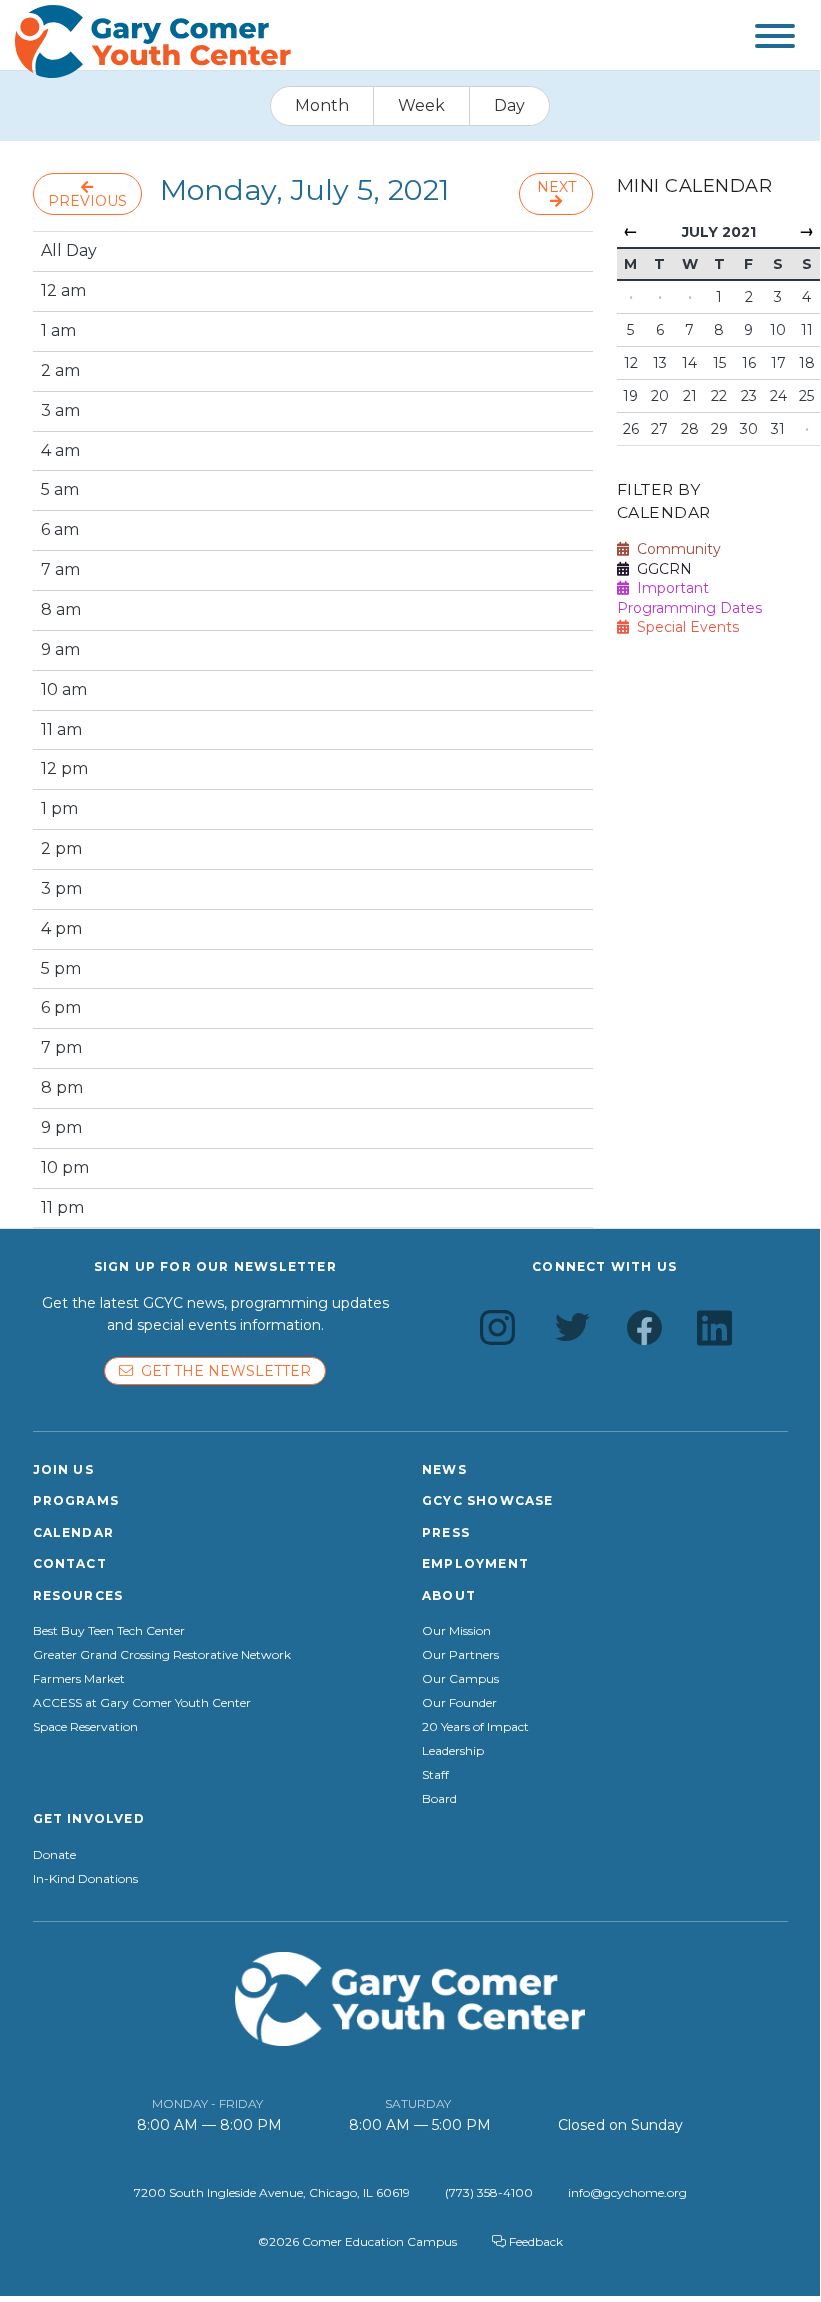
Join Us (63, 1469)
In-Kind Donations (85, 1879)
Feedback (534, 2241)
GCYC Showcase (488, 1500)
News (444, 1469)
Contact (70, 1563)
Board (439, 1799)
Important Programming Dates (689, 598)
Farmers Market (79, 1679)
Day (509, 105)
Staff (435, 1775)
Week (421, 105)
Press (446, 1532)
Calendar (74, 1532)
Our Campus (460, 1679)
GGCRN (660, 569)
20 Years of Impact (475, 1727)
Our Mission (456, 1631)
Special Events (684, 627)
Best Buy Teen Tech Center (109, 1631)
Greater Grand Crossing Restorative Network (162, 1655)
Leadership (453, 1751)
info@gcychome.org (627, 2192)
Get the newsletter (222, 1371)
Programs (76, 1500)
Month (322, 105)
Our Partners (460, 1655)
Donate (54, 1855)
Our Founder (459, 1703)
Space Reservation (85, 1727)
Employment (475, 1563)
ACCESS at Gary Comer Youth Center (142, 1703)
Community (675, 549)
